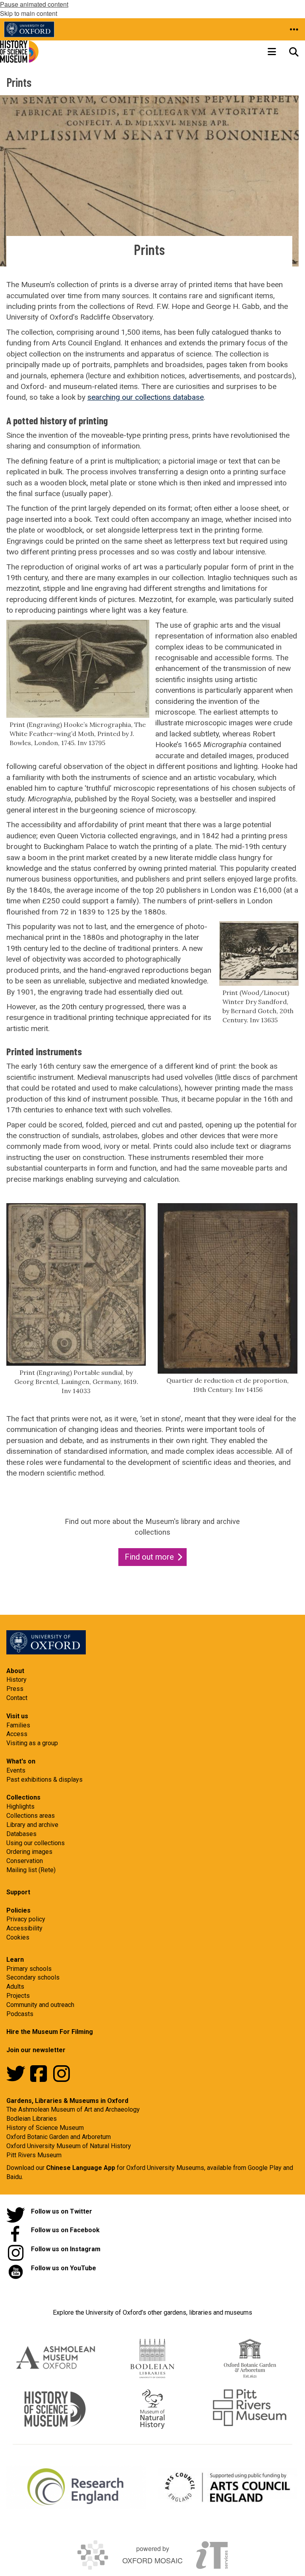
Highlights (20, 1806)
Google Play (265, 2168)
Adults (15, 1987)
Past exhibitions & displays (44, 1780)
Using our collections (36, 1843)
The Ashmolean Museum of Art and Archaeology (73, 2109)
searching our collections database (146, 397)
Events (16, 1770)
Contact (17, 1698)
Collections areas (31, 1816)
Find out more (149, 1557)
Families (18, 1725)
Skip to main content (29, 13)
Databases (21, 1834)
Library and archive (32, 1825)
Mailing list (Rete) (31, 1870)
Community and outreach (40, 2005)
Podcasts (20, 2014)
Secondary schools (33, 1977)
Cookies (18, 1937)
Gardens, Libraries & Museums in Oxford (67, 2101)
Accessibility (24, 1928)
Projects (18, 1996)
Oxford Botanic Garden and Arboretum (59, 2137)
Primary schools (29, 1969)
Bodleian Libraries (32, 2119)
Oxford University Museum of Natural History (69, 2146)
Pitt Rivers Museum (34, 2155)
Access (17, 1734)
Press (15, 1689)
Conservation (25, 1861)
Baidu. (15, 2177)
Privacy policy (26, 1919)
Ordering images (29, 1852)
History (16, 1680)
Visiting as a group (32, 1743)
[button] (294, 29)
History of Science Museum (45, 2128)
